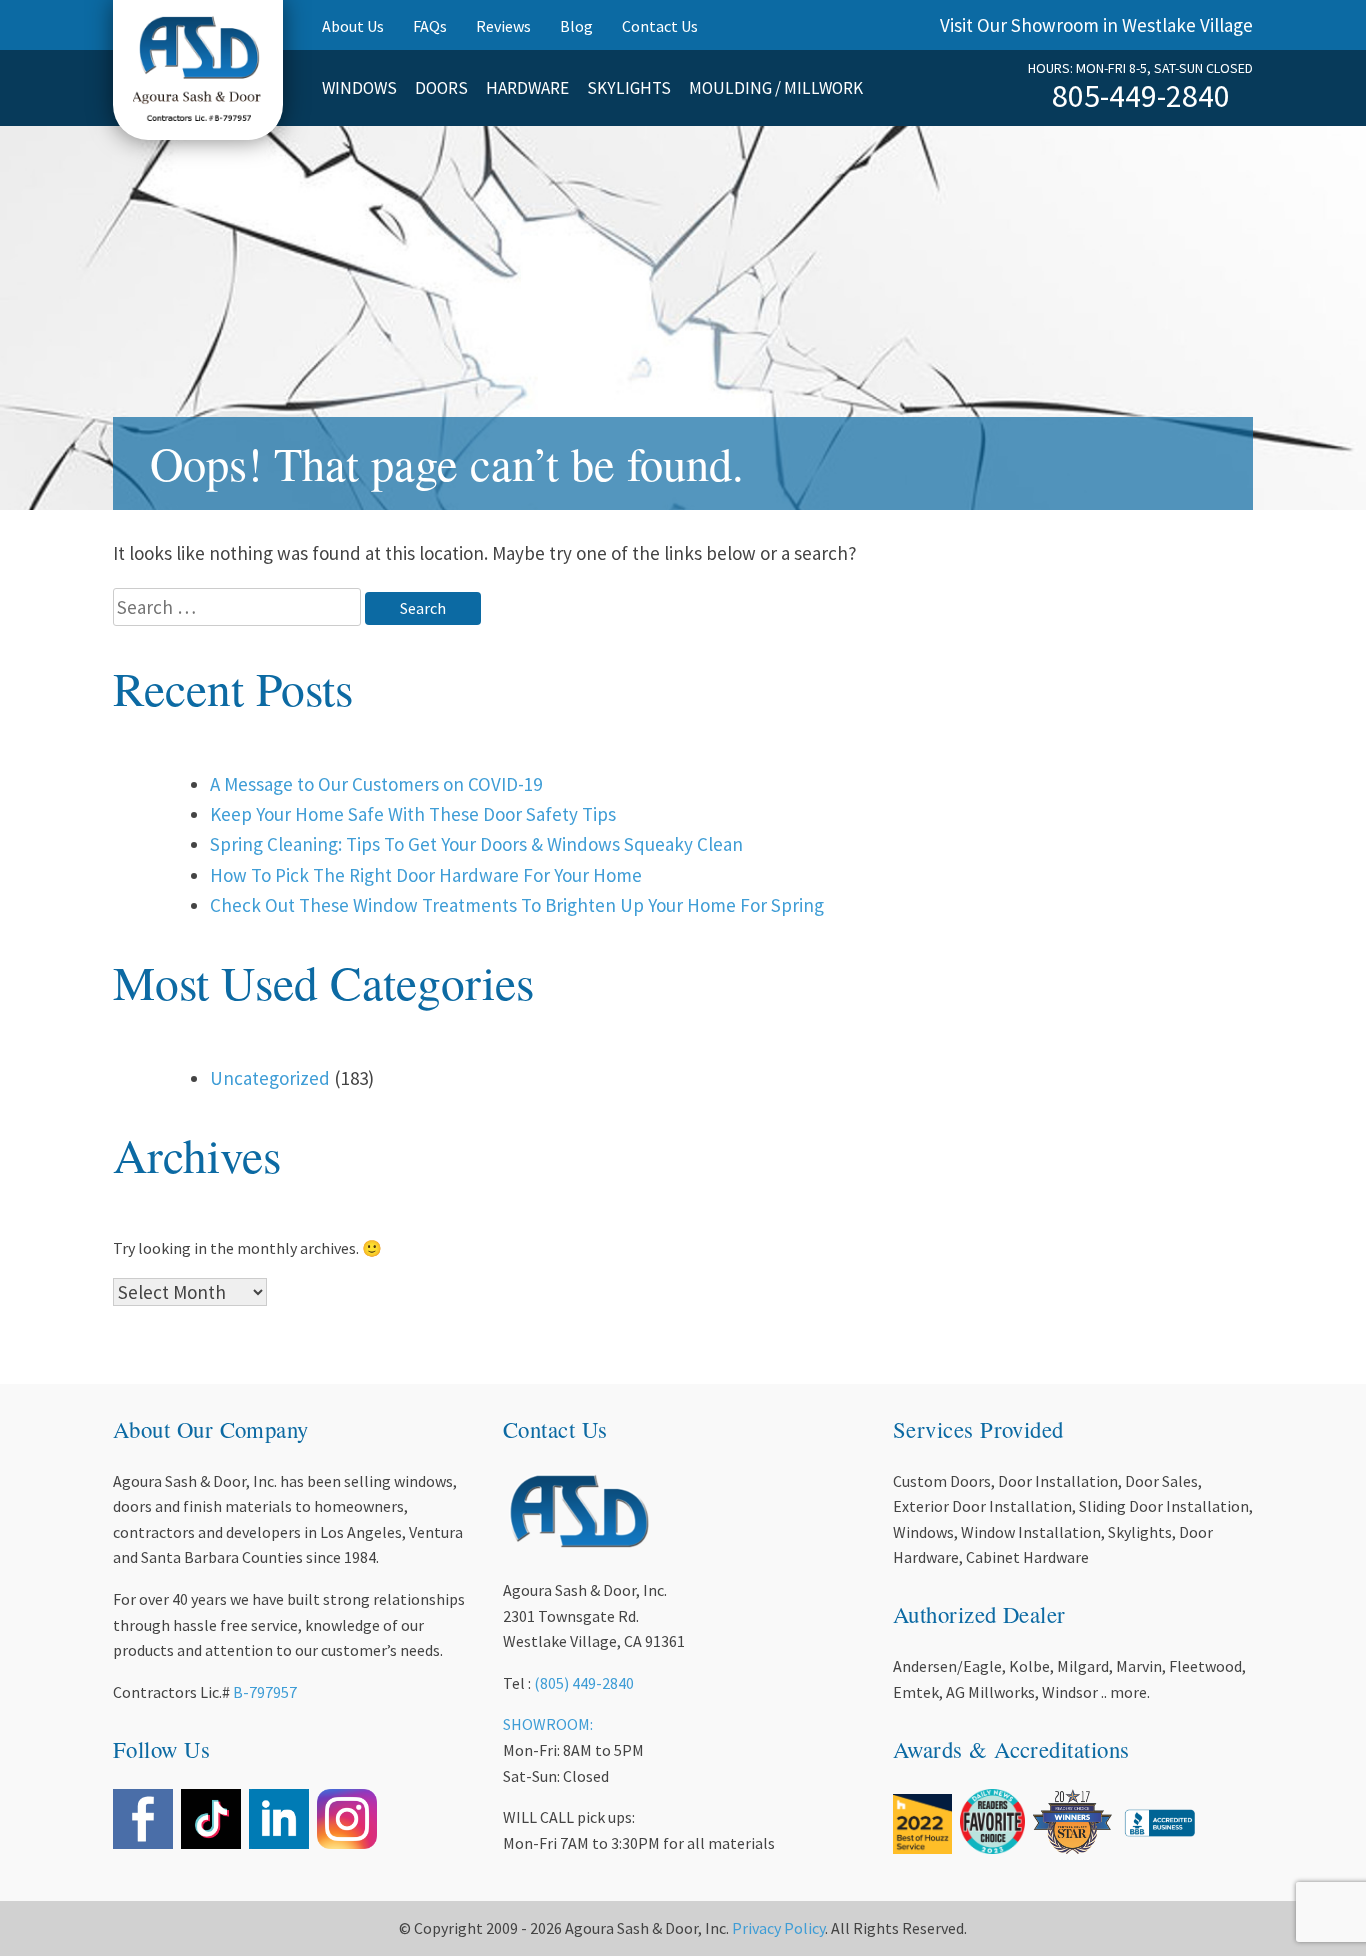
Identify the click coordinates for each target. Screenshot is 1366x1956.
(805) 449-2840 (584, 1683)
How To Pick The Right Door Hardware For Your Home (426, 875)
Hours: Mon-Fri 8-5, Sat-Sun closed (1140, 68)
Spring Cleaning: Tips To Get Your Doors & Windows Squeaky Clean (476, 844)
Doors (441, 88)
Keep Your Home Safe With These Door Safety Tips (413, 814)
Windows (359, 88)
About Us (353, 26)
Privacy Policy (778, 1928)
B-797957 (265, 1692)
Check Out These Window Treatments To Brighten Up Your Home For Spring (517, 905)
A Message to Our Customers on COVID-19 (376, 784)
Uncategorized (270, 1078)
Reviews (503, 26)
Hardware (527, 88)
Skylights (629, 88)
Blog (576, 26)
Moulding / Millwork (776, 88)
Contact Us (660, 26)
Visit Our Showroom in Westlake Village (1096, 25)
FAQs (430, 26)
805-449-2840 (1141, 96)
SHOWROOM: (548, 1724)
